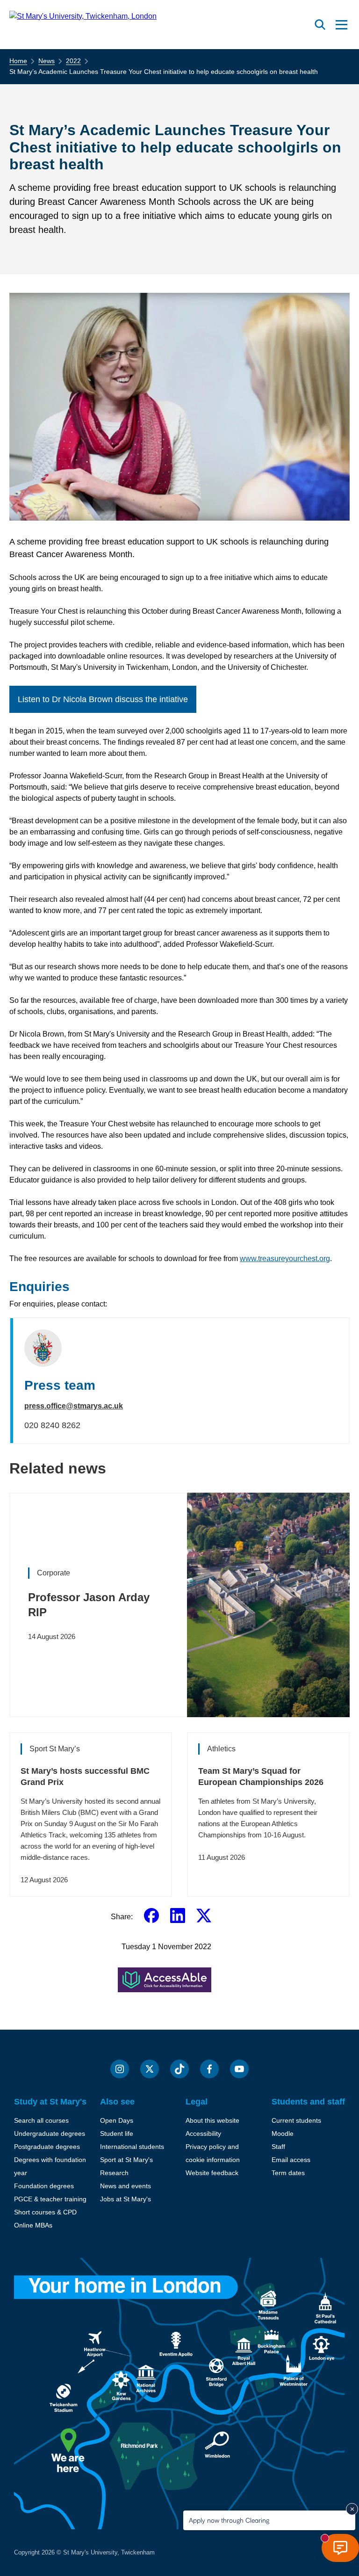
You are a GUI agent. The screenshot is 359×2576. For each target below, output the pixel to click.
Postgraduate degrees (47, 2147)
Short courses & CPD (45, 2212)
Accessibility (203, 2133)
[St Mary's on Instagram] (120, 2069)
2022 (73, 61)
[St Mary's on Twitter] (150, 2069)
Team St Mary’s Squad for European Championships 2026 (261, 1777)
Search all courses (41, 2120)
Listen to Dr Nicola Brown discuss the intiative (103, 699)
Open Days (117, 2120)
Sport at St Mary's (126, 2160)
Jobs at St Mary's (126, 2199)
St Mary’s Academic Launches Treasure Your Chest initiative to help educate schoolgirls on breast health (164, 72)
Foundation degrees (44, 2186)
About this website (212, 2120)
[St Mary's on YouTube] (239, 2069)
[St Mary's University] (83, 25)
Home (18, 61)
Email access (291, 2160)
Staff (278, 2147)
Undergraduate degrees (50, 2133)
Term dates (288, 2173)
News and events (126, 2186)
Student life (117, 2133)
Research (114, 2173)
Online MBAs (33, 2225)
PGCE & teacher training (50, 2199)
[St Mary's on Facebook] (209, 2069)
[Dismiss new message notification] (352, 2509)
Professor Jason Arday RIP (89, 1605)
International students (132, 2147)
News (47, 61)
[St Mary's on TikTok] (179, 2069)
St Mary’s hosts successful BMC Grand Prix (85, 1777)
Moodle (283, 2133)
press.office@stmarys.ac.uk (74, 1406)
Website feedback (212, 2173)
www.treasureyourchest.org (285, 1259)
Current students (296, 2120)
